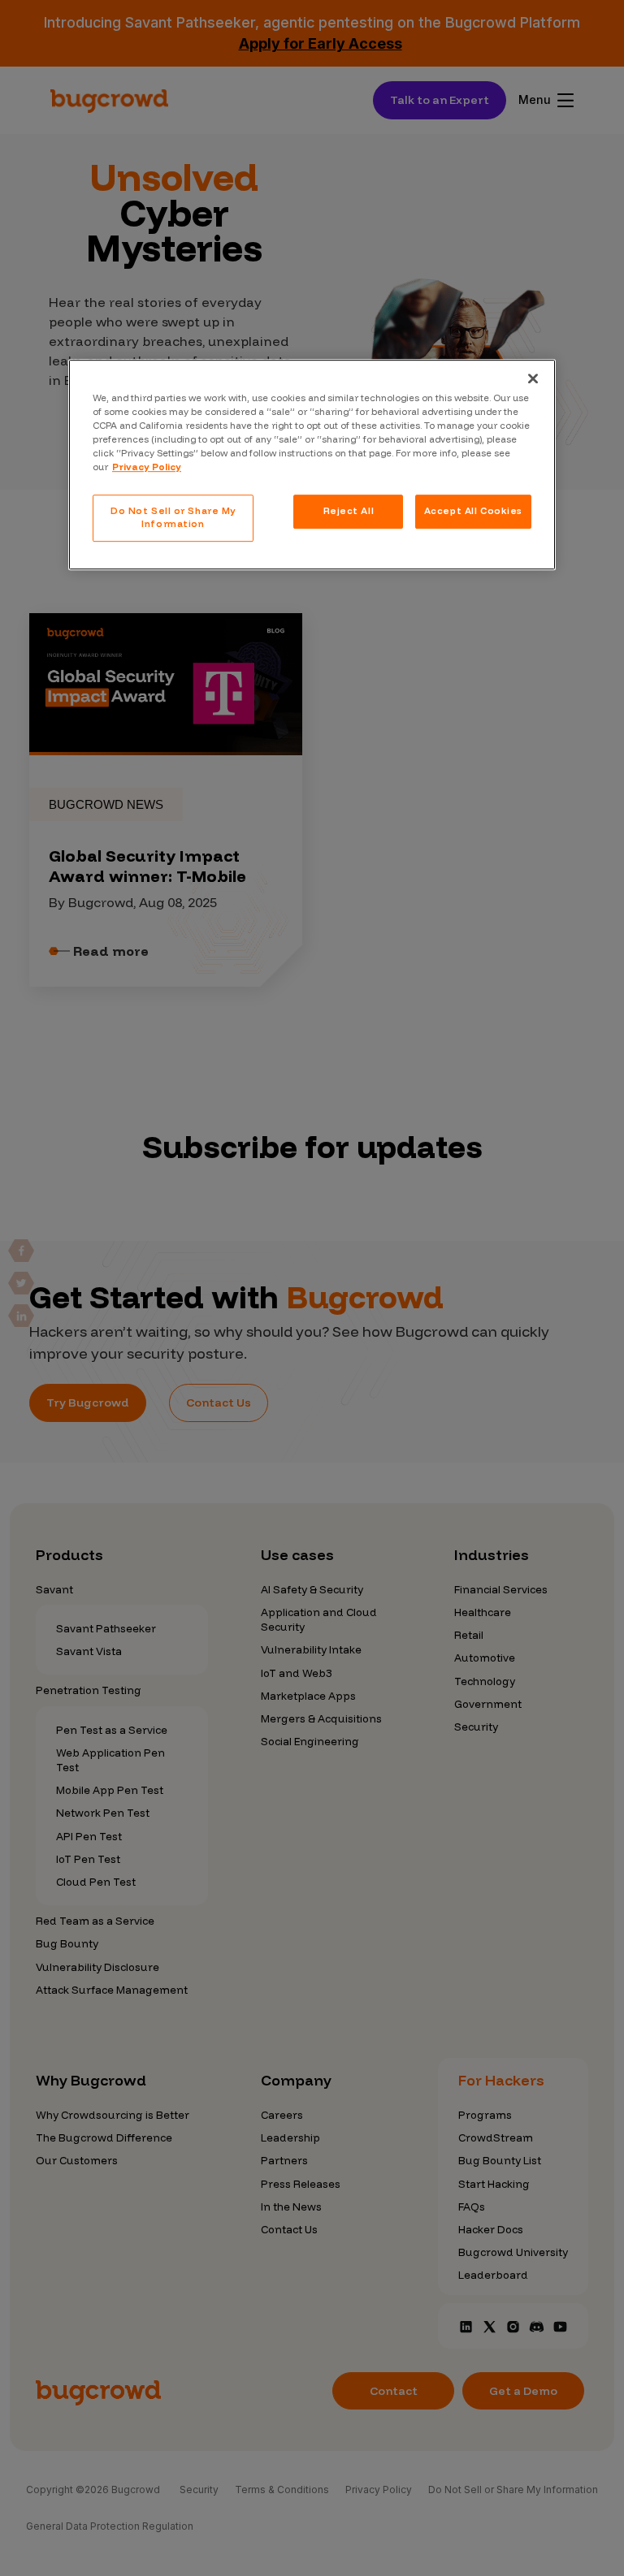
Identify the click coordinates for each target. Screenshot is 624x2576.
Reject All (349, 511)
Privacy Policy (147, 467)
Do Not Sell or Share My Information (173, 517)
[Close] (533, 378)
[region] (312, 465)
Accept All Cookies (473, 511)
